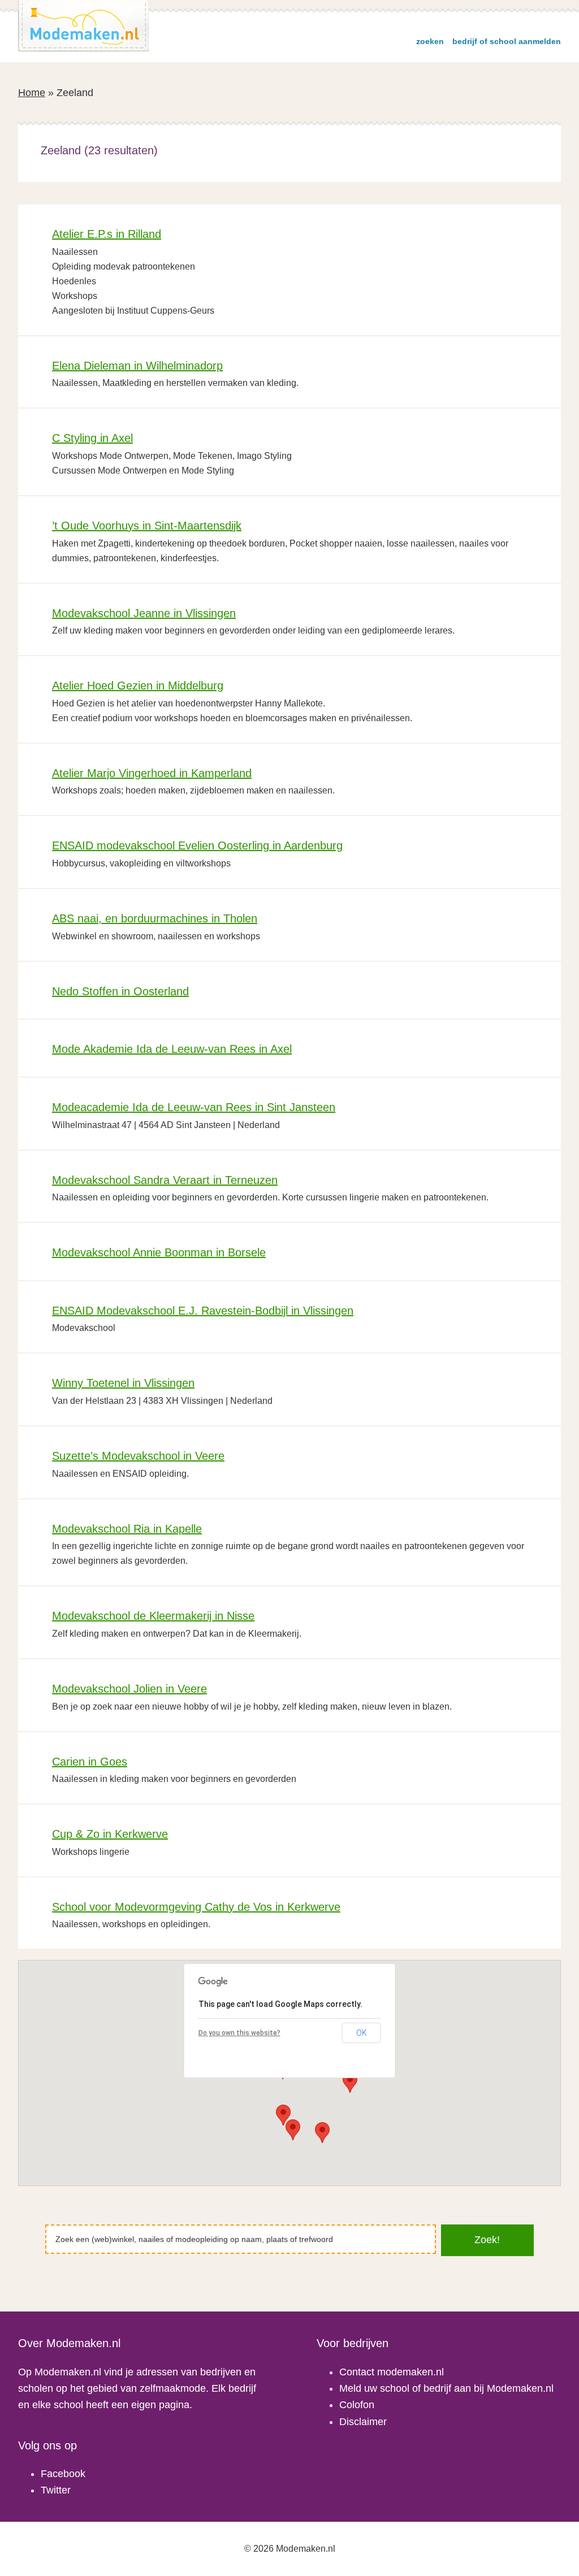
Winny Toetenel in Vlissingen (123, 1383)
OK (362, 2033)
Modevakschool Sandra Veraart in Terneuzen (165, 1180)
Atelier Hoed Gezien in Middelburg (138, 686)
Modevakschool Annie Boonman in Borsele (159, 1252)
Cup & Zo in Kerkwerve (110, 1834)
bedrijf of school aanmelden (507, 41)
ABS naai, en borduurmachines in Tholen (155, 918)
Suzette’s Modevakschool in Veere (138, 1456)
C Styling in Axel (92, 438)
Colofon (357, 2405)
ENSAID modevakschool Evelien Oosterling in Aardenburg (197, 845)
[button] (350, 2082)
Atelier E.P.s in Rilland (107, 234)
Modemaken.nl (84, 26)
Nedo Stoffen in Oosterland (120, 991)
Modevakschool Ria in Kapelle (127, 1529)
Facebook (63, 2474)
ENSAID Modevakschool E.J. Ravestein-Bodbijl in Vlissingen (203, 1311)
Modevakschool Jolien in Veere (129, 1689)
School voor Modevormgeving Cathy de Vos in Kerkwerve (196, 1907)
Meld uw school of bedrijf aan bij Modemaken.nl (446, 2388)
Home (32, 93)
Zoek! (487, 2240)
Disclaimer (363, 2422)
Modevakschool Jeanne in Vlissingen (144, 613)
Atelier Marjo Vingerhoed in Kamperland (152, 773)
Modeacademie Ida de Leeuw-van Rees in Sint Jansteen (194, 1107)
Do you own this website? (239, 2033)
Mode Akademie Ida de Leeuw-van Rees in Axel (172, 1049)
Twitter (56, 2490)
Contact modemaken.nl (392, 2372)
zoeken (430, 41)
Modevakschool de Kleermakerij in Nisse (153, 1616)
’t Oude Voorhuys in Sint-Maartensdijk (147, 526)
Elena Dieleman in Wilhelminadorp (137, 366)
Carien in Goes (90, 1762)
